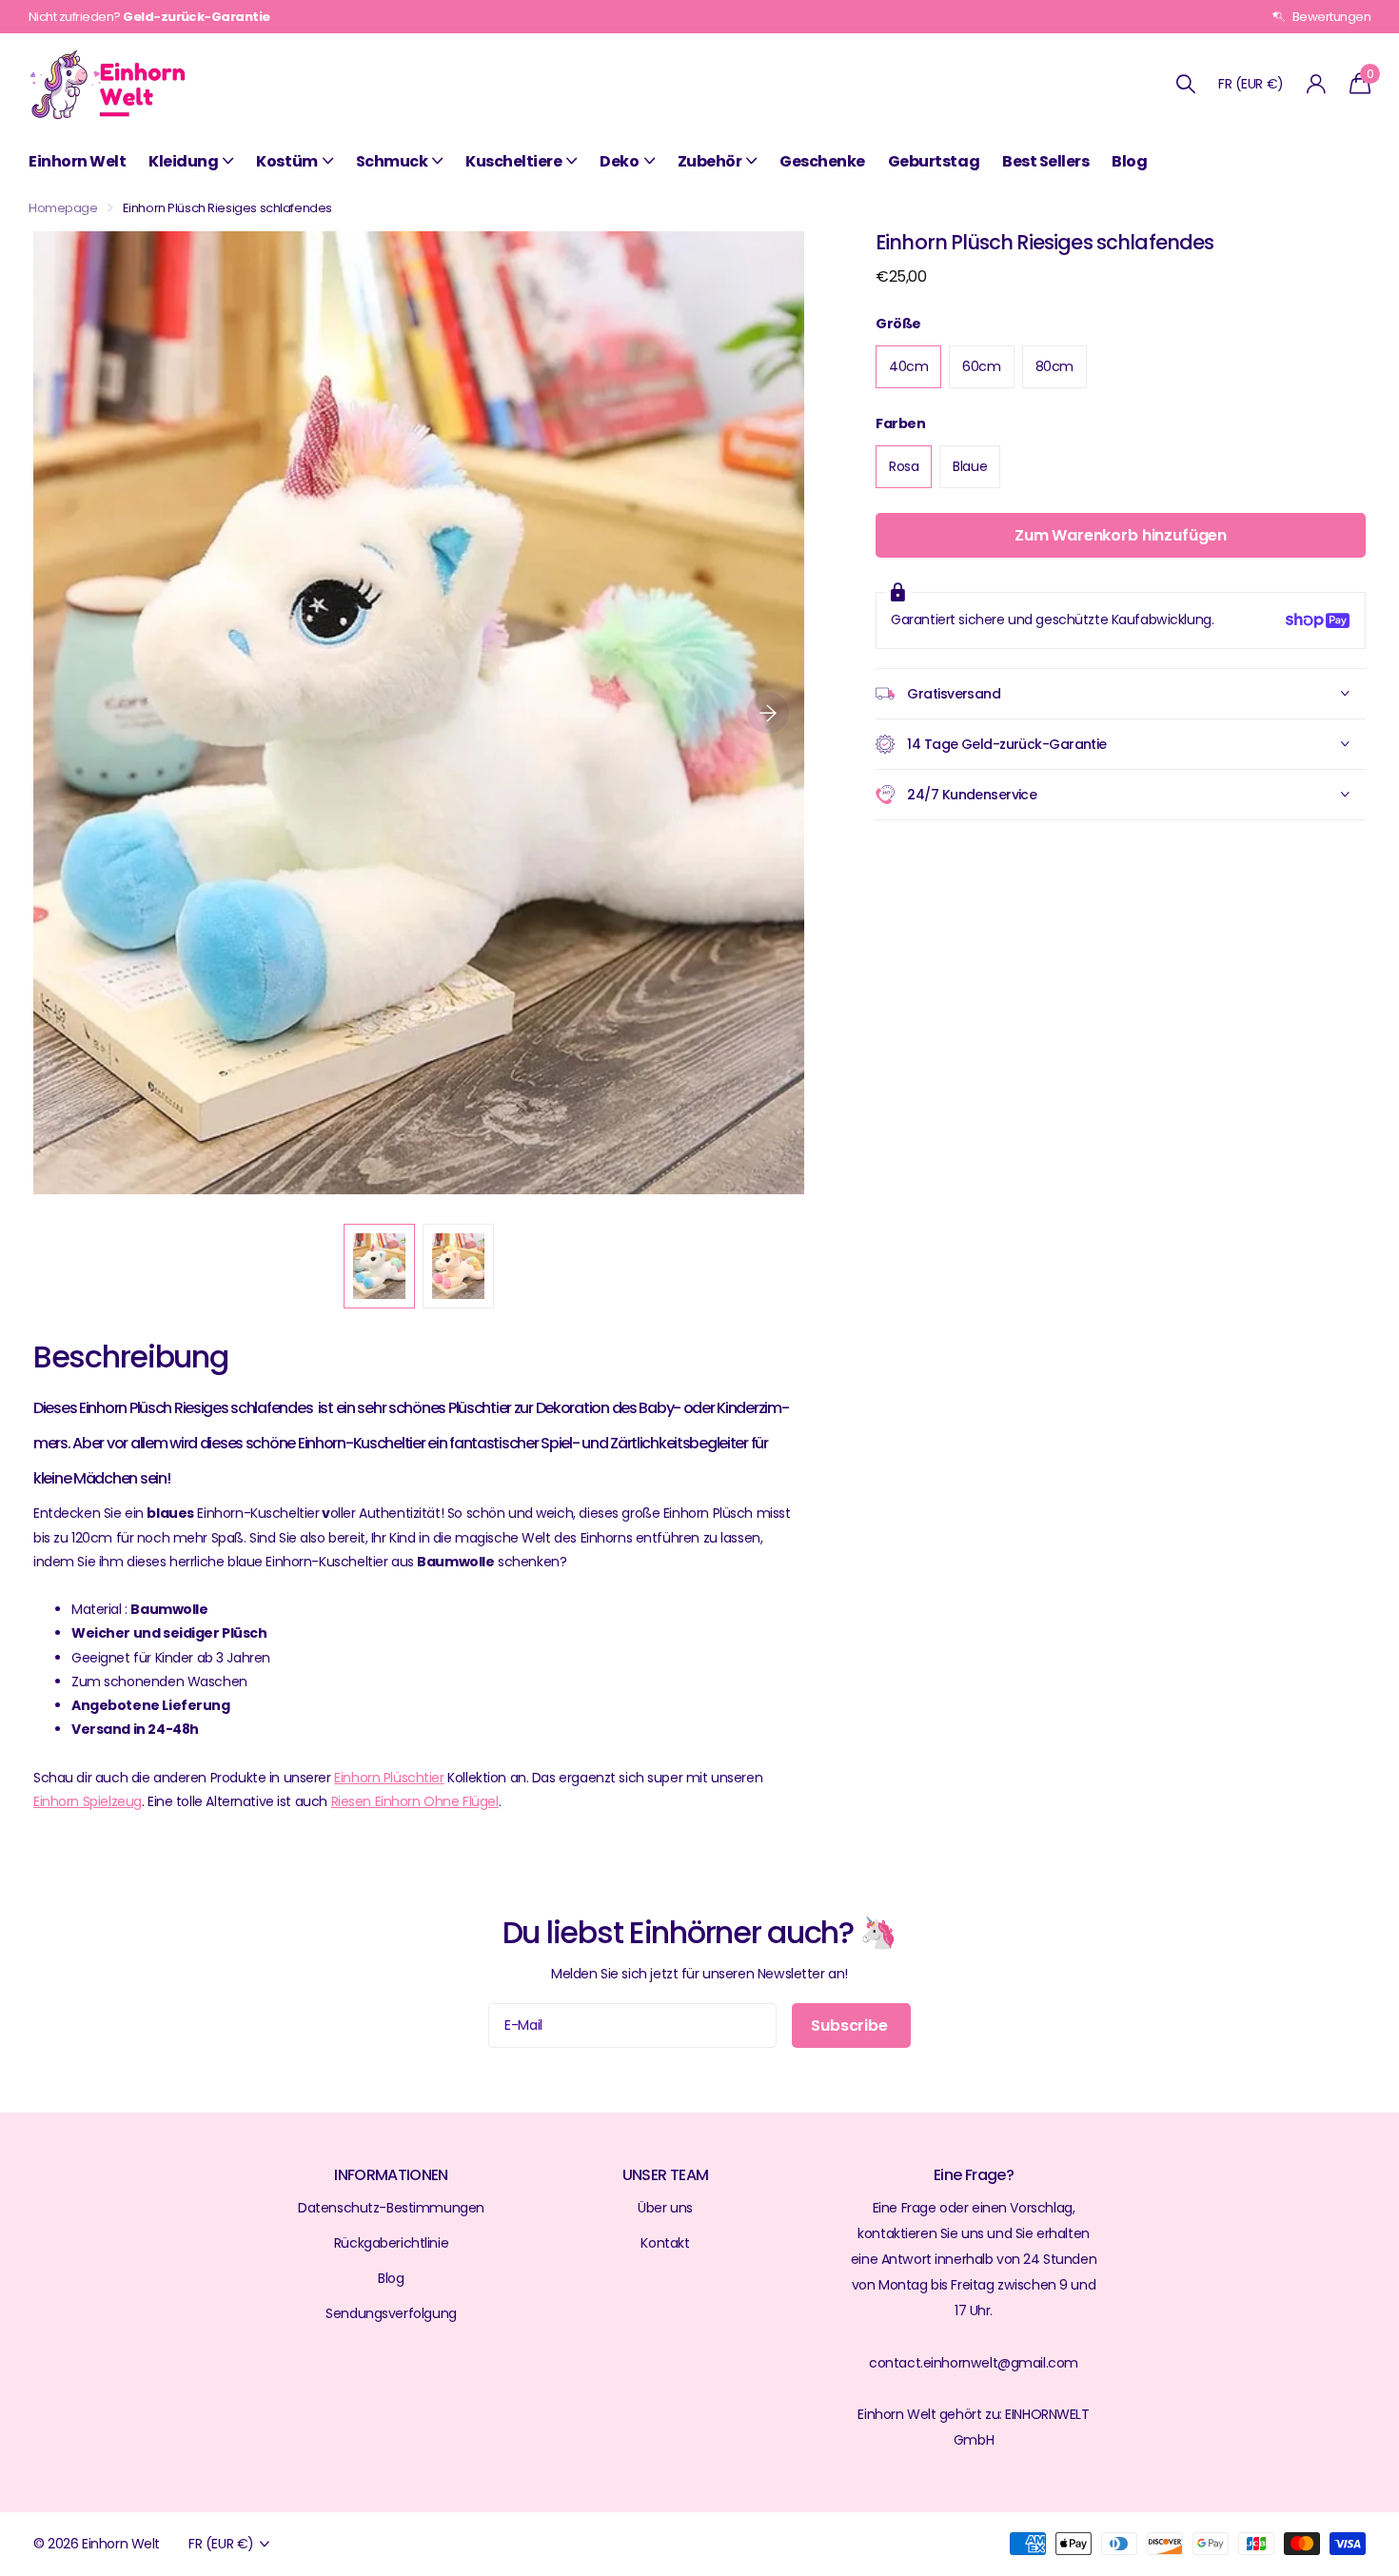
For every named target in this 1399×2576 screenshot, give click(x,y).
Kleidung (183, 161)
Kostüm (286, 161)
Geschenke (822, 161)
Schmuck (392, 161)
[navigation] (379, 1266)
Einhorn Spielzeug (88, 1801)
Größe (898, 324)
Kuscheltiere (513, 161)
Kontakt (665, 2243)
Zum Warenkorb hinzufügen (1121, 535)
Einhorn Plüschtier (389, 1778)
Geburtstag (934, 161)
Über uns (665, 2208)
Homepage (63, 208)
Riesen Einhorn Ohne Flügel (415, 1801)
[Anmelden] (1317, 84)
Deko (619, 161)
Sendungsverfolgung (391, 2313)
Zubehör (710, 161)
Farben (900, 423)
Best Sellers (1045, 161)
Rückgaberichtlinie (391, 2243)
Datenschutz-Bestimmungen (391, 2208)
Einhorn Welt (77, 161)
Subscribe (851, 2025)
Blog (1129, 161)
